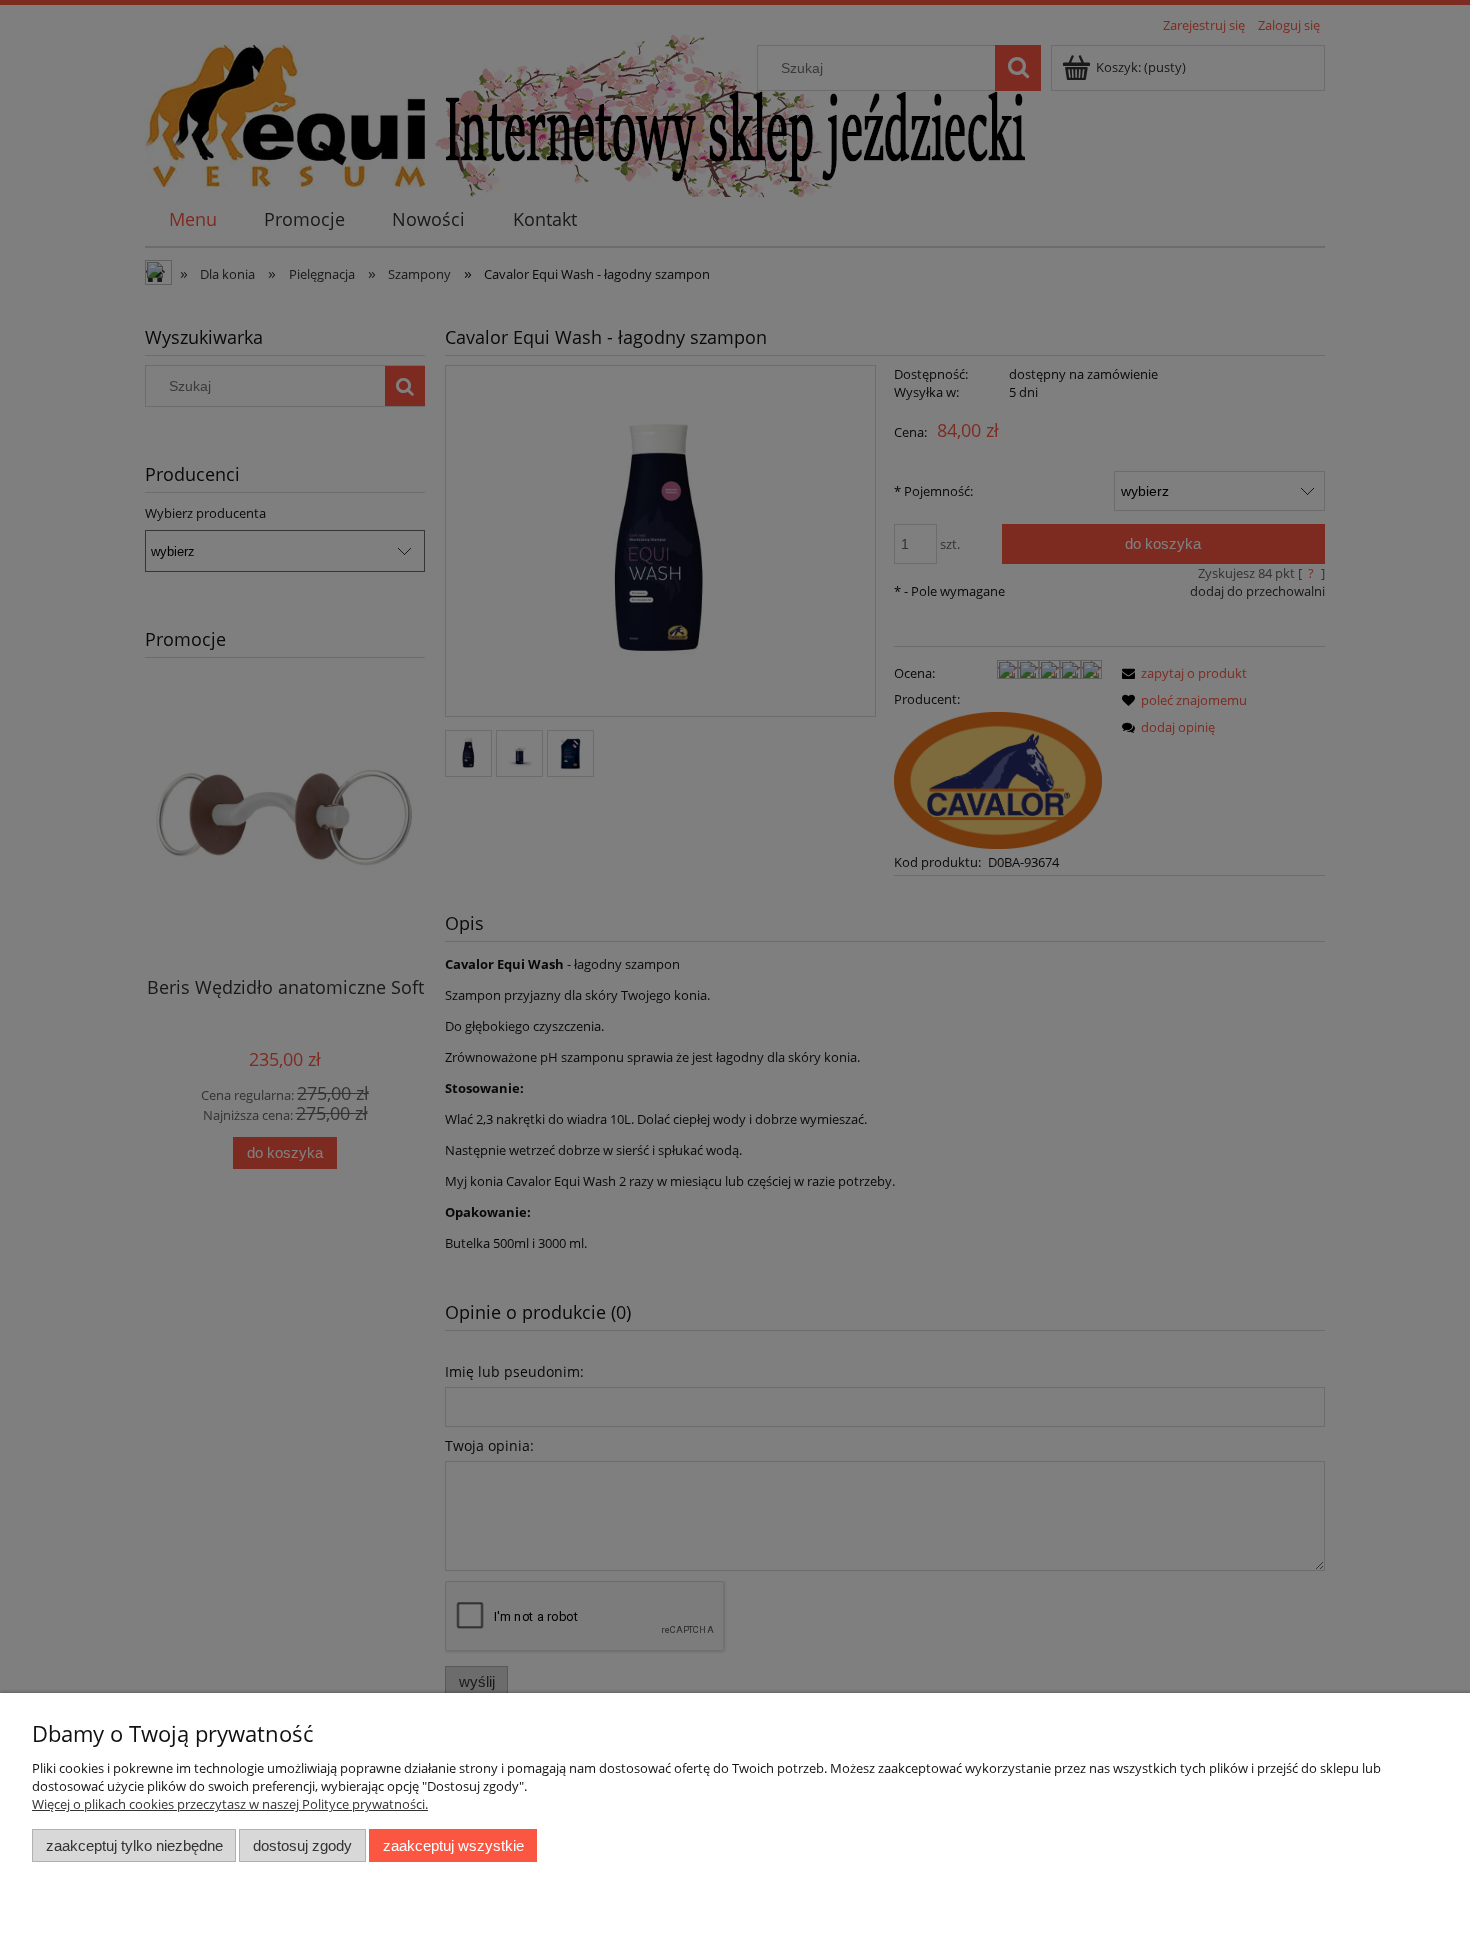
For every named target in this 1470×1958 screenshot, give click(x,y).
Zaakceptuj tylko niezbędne (134, 1845)
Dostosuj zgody (302, 1845)
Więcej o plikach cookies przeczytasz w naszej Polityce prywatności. (230, 1804)
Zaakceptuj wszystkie (453, 1845)
